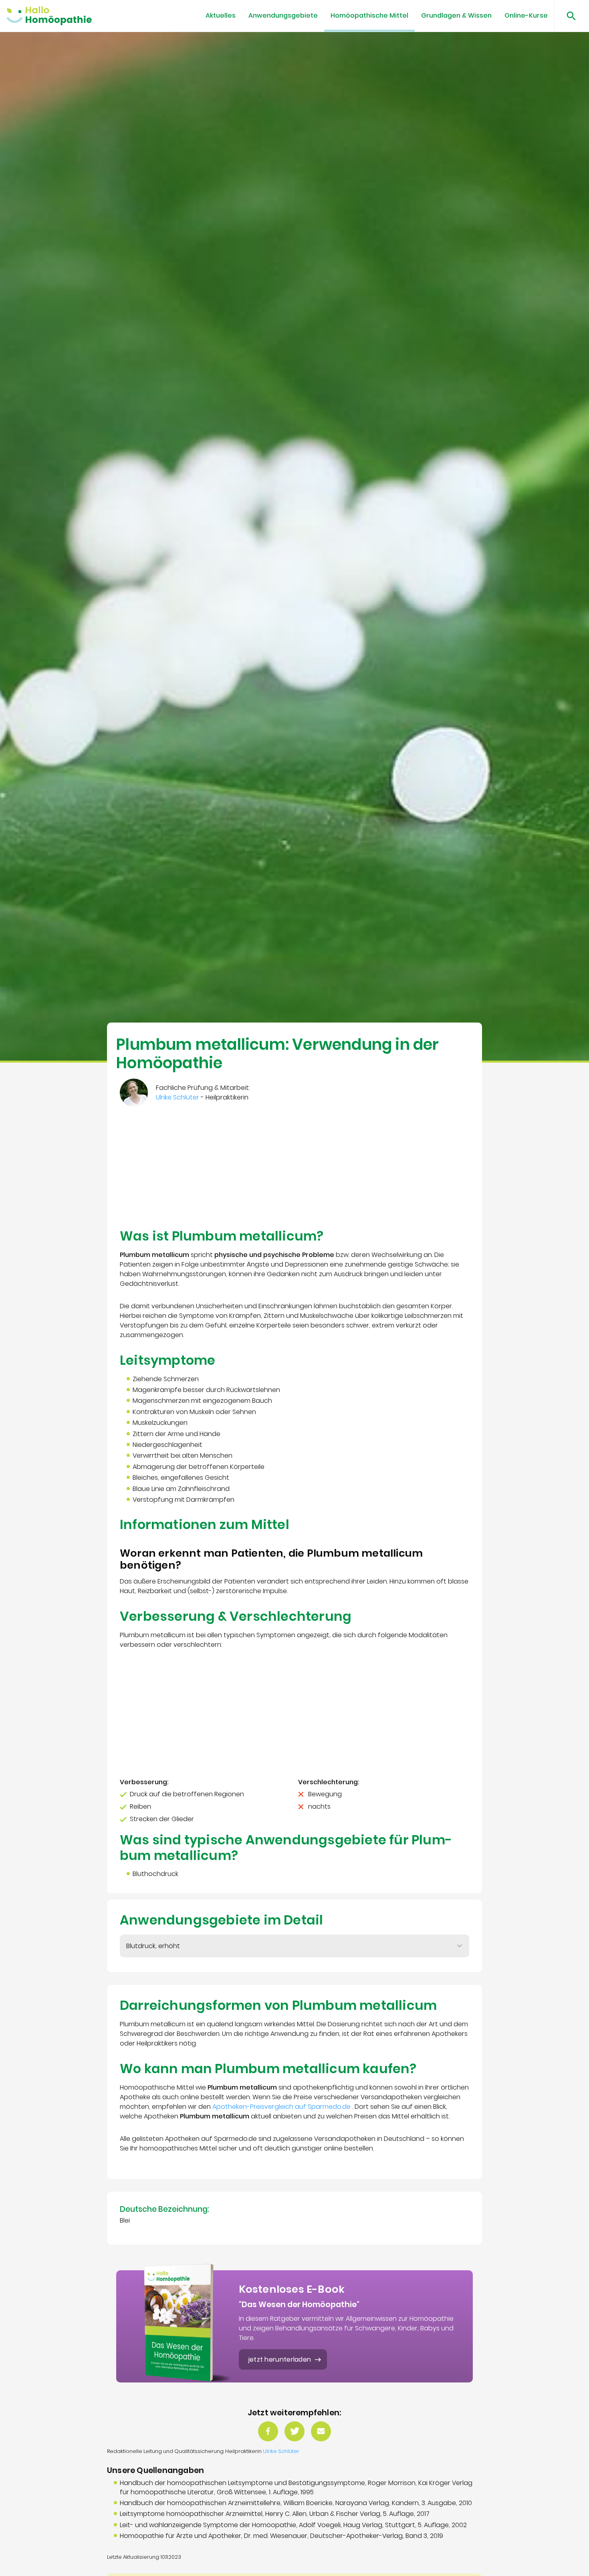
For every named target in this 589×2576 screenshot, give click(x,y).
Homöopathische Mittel (369, 15)
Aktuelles (221, 15)
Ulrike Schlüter (281, 2451)
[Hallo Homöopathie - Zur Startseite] (49, 16)
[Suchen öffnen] (568, 16)
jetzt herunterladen (280, 2359)
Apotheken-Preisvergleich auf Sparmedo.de (282, 2107)
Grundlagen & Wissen (456, 15)
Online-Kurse (526, 15)
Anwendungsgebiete (283, 15)
